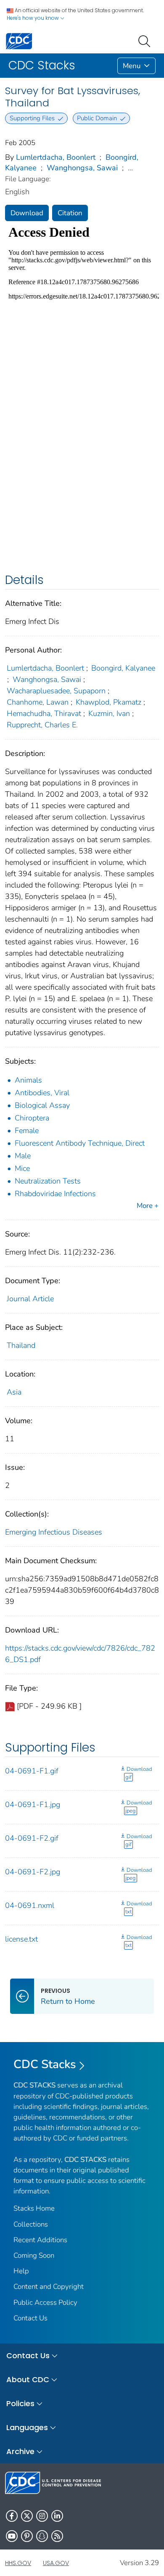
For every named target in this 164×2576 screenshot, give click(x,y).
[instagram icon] (42, 2516)
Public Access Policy (45, 2303)
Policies (20, 2403)
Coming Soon (34, 2255)
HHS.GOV (18, 2563)
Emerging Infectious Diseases (54, 1532)
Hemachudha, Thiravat (44, 713)
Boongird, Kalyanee (123, 668)
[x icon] (27, 2516)
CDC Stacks (45, 2064)
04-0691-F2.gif (32, 1838)
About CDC (28, 2379)
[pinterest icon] (27, 2536)
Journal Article (30, 1299)
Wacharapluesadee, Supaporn (56, 691)
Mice (22, 1168)
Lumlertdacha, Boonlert (56, 157)
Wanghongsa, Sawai (82, 168)
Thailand (21, 1345)
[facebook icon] (12, 2516)
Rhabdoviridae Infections (55, 1194)
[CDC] (19, 41)
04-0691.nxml (30, 1905)
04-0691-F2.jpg (33, 1872)
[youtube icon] (12, 2536)
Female (27, 1131)
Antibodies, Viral (42, 1093)
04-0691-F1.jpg (33, 1805)
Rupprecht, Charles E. (42, 725)
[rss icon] (57, 2536)
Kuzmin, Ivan (109, 713)
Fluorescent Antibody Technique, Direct (80, 1143)
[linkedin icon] (57, 2516)
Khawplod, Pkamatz (108, 702)
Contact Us (30, 2318)
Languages (27, 2427)
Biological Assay (42, 1105)
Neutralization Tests (48, 1181)
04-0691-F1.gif (32, 1771)
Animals (28, 1080)
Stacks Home (34, 2208)
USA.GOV (56, 2563)
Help (21, 2271)
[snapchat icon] (42, 2536)
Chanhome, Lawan (38, 702)
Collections (31, 2224)
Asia (14, 1392)
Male (23, 1156)
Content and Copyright (49, 2287)
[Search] (146, 40)
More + (148, 1206)
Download (27, 213)
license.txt (21, 1939)
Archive (20, 2451)
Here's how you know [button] (33, 18)
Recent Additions (40, 2240)
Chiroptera (32, 1118)
